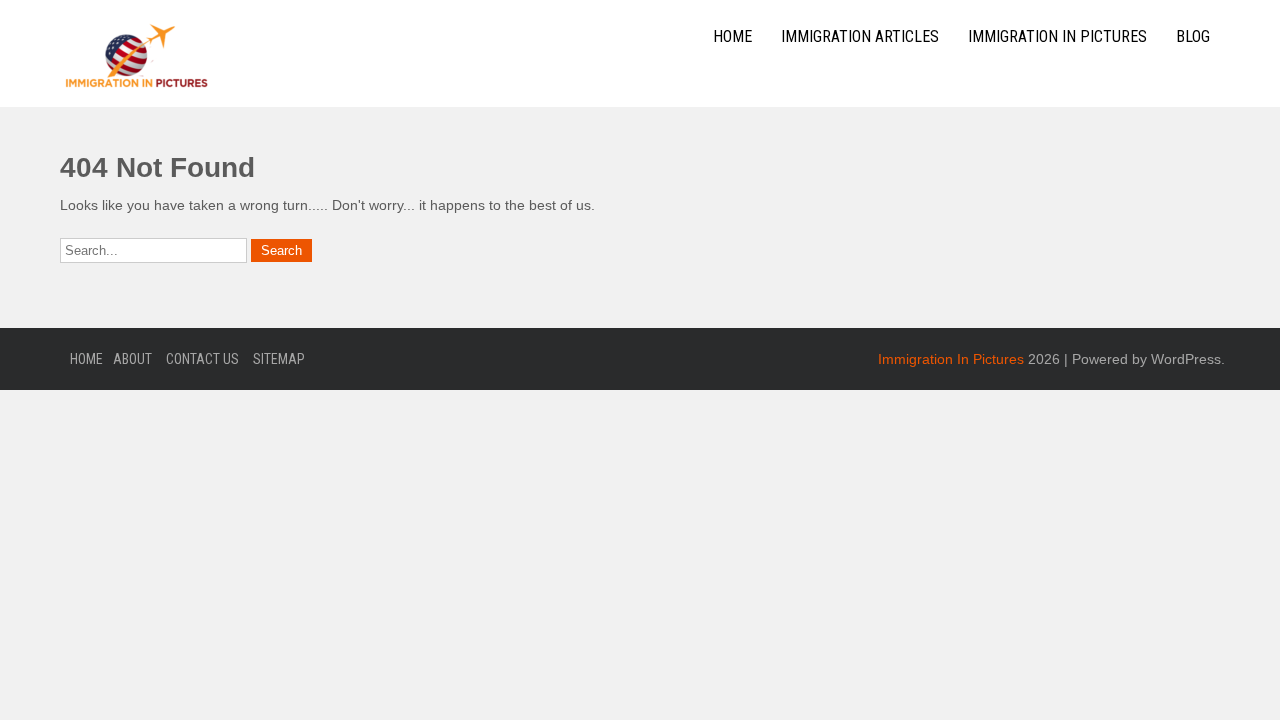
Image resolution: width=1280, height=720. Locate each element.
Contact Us (202, 359)
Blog (1193, 36)
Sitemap (279, 359)
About (132, 359)
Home (732, 36)
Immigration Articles (860, 36)
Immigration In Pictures (1057, 36)
